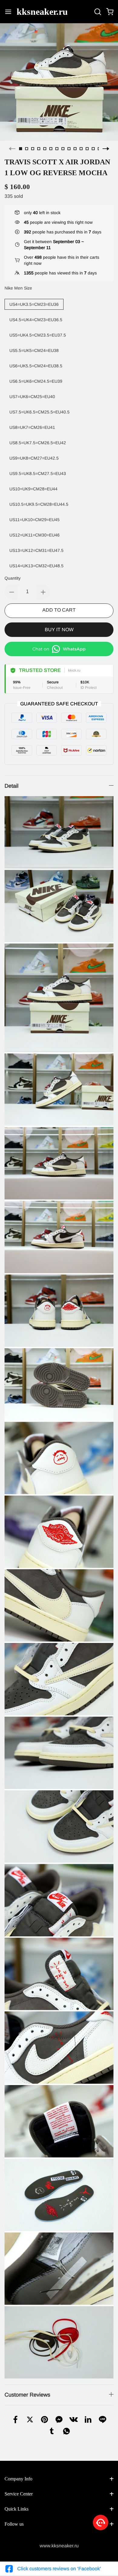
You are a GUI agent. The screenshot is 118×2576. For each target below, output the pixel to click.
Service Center (19, 2494)
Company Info (18, 2479)
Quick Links (16, 2509)
